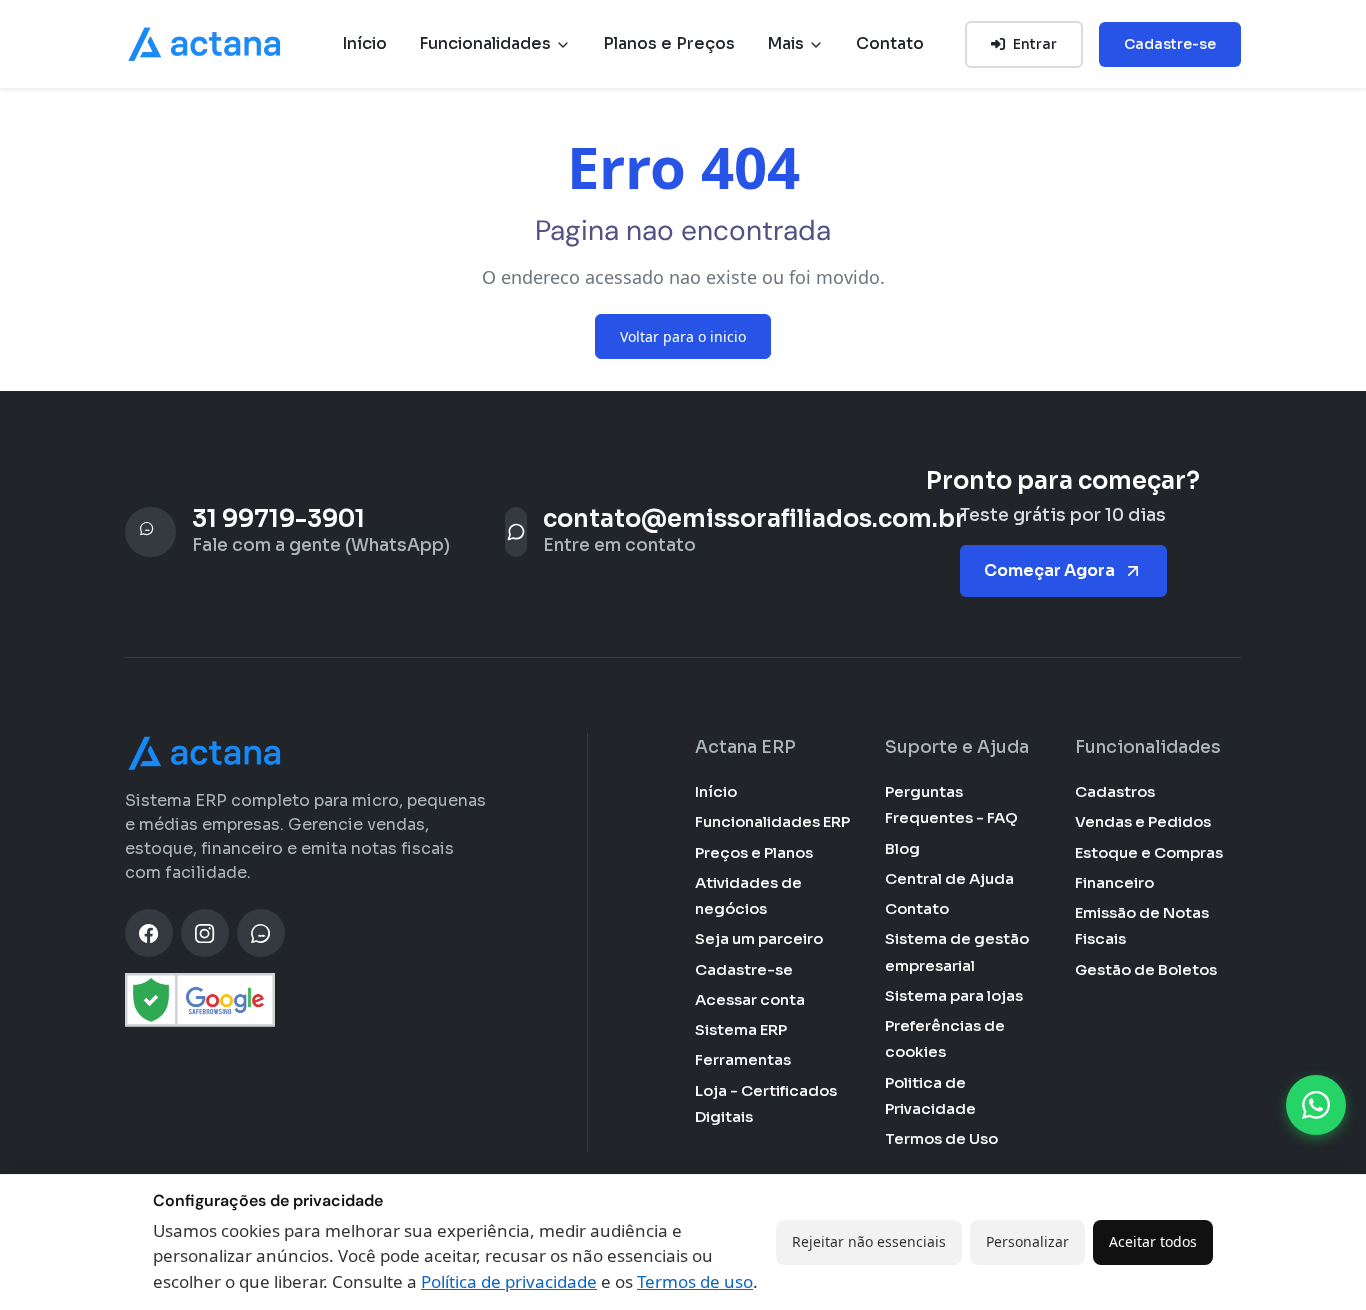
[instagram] (205, 933)
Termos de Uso (941, 1138)
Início (364, 43)
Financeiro (1114, 882)
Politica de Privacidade (930, 1095)
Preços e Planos (754, 852)
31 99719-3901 (278, 519)
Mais (787, 43)
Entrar (1035, 44)
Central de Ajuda (949, 878)
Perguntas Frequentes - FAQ (951, 804)
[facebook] (149, 933)
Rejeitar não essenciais (869, 1241)
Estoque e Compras (1149, 852)
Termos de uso (695, 1281)
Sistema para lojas (954, 995)
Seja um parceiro (759, 938)
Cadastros (1115, 791)
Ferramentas (743, 1059)
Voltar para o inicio (683, 336)
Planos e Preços (669, 43)
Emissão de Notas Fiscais (1142, 925)
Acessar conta (750, 999)
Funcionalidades (487, 43)
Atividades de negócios (748, 895)
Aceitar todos (1153, 1241)
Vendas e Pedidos (1143, 821)
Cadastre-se (1170, 44)
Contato (890, 43)
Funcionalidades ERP (772, 821)
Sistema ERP (741, 1029)
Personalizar (1027, 1241)
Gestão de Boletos (1146, 969)
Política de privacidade (509, 1281)
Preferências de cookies (945, 1038)
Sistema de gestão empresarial (957, 951)
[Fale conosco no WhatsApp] (1316, 1105)
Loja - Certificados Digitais (766, 1103)
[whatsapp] (261, 933)
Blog (902, 848)
